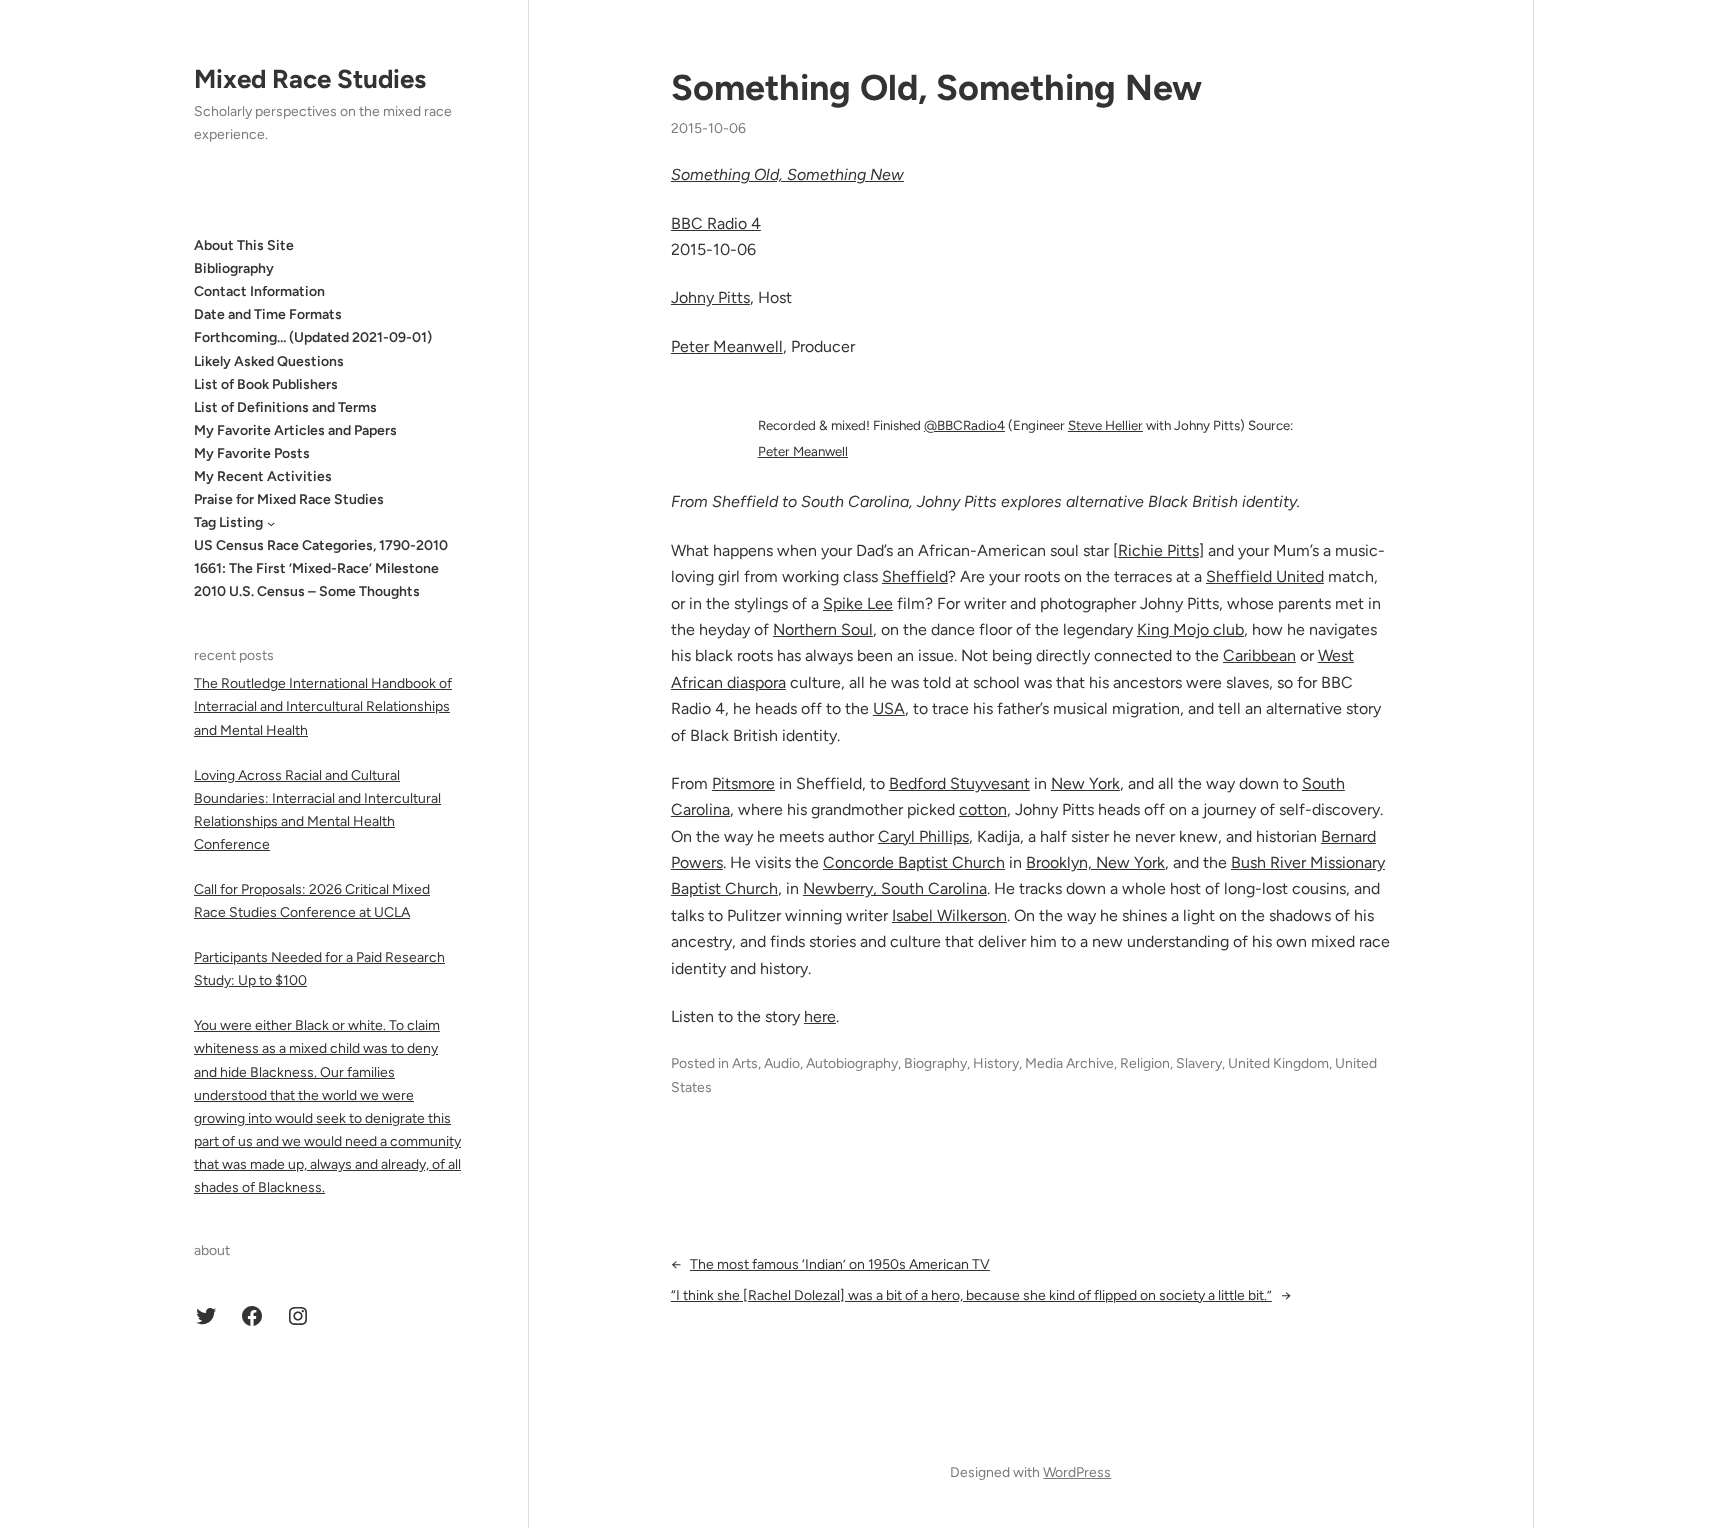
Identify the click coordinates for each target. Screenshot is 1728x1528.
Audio (782, 1063)
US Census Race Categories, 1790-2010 (321, 545)
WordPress (1077, 1472)
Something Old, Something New (936, 87)
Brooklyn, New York (1095, 862)
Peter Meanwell (803, 451)
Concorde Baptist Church (914, 862)
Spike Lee (858, 603)
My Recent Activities (263, 476)
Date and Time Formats (268, 314)
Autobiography (852, 1063)
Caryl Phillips (923, 836)
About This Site (244, 245)
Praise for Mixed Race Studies (289, 499)
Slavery (1199, 1063)
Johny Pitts (710, 297)
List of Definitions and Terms (285, 407)
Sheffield (915, 576)
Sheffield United (1265, 576)
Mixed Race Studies (310, 79)
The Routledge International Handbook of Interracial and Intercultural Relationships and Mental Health (323, 706)
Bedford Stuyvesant (959, 783)
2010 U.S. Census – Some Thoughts (307, 592)
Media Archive (1069, 1063)
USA (889, 708)
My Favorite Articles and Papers (295, 430)
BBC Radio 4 (716, 223)
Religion (1145, 1063)
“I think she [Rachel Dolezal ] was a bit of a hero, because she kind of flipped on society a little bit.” (971, 1295)
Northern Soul (823, 629)
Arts (745, 1063)
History (996, 1063)
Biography (935, 1063)
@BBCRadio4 (964, 425)
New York (1085, 783)
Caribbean (1259, 655)
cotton (983, 809)
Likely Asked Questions (269, 361)
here (820, 1016)
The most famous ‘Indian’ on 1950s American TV (840, 1264)
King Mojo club (1190, 629)
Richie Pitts (1158, 550)
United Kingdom (1278, 1063)
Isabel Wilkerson (949, 915)
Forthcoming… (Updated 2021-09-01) (313, 338)
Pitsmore (743, 783)
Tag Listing (228, 522)
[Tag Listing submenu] (271, 523)
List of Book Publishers (266, 384)
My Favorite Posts (252, 453)
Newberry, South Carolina (895, 888)
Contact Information (259, 291)
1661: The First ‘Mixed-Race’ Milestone (316, 569)
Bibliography (234, 268)
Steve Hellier (1105, 425)
